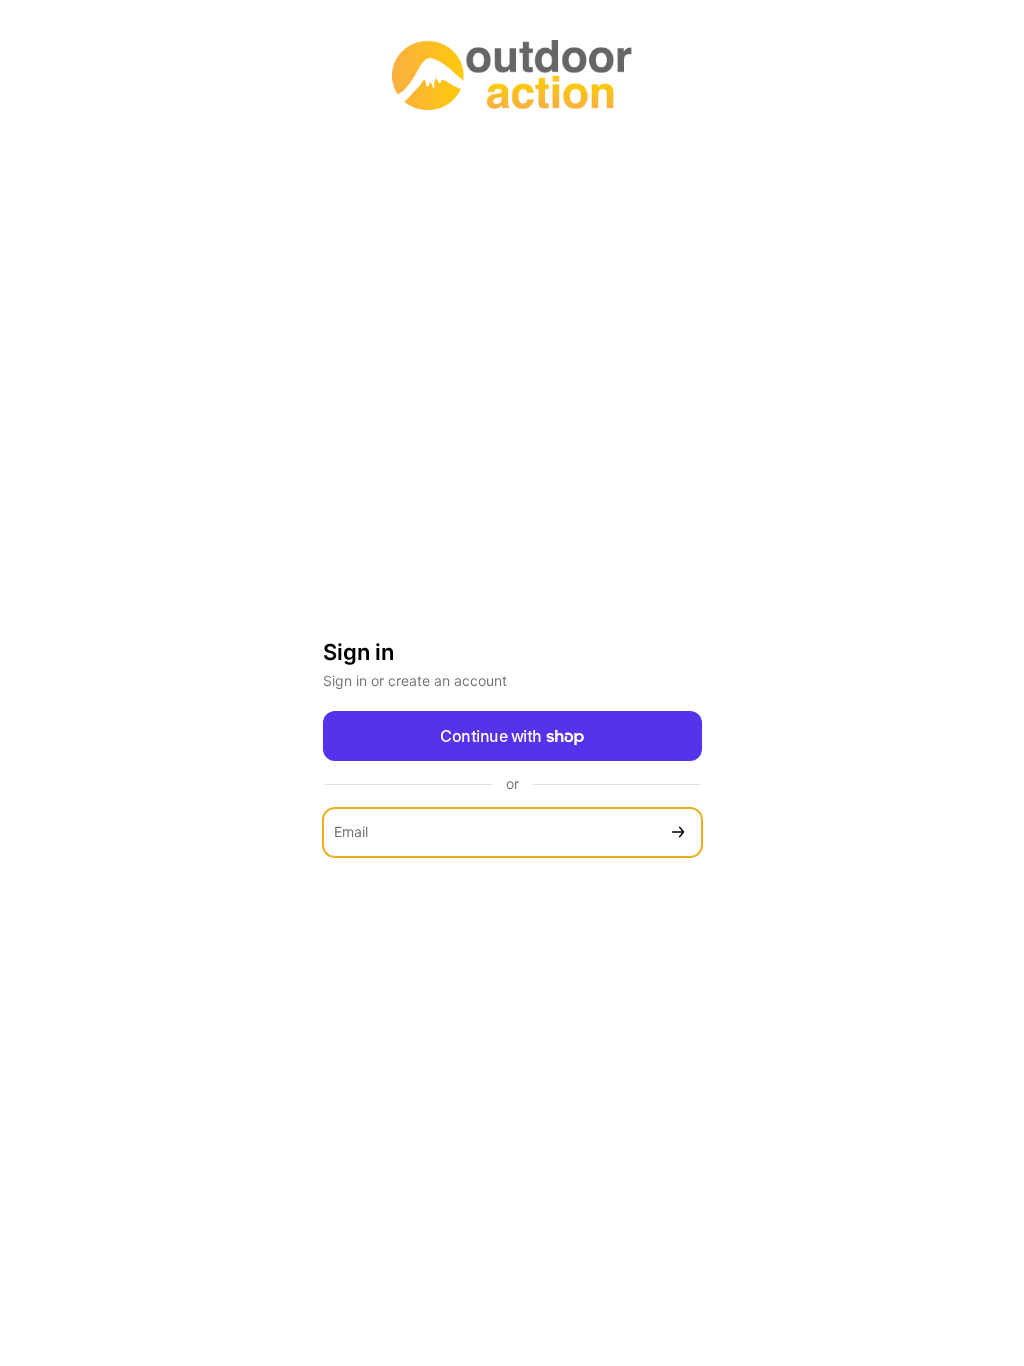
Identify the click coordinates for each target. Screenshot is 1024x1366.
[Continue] (678, 832)
